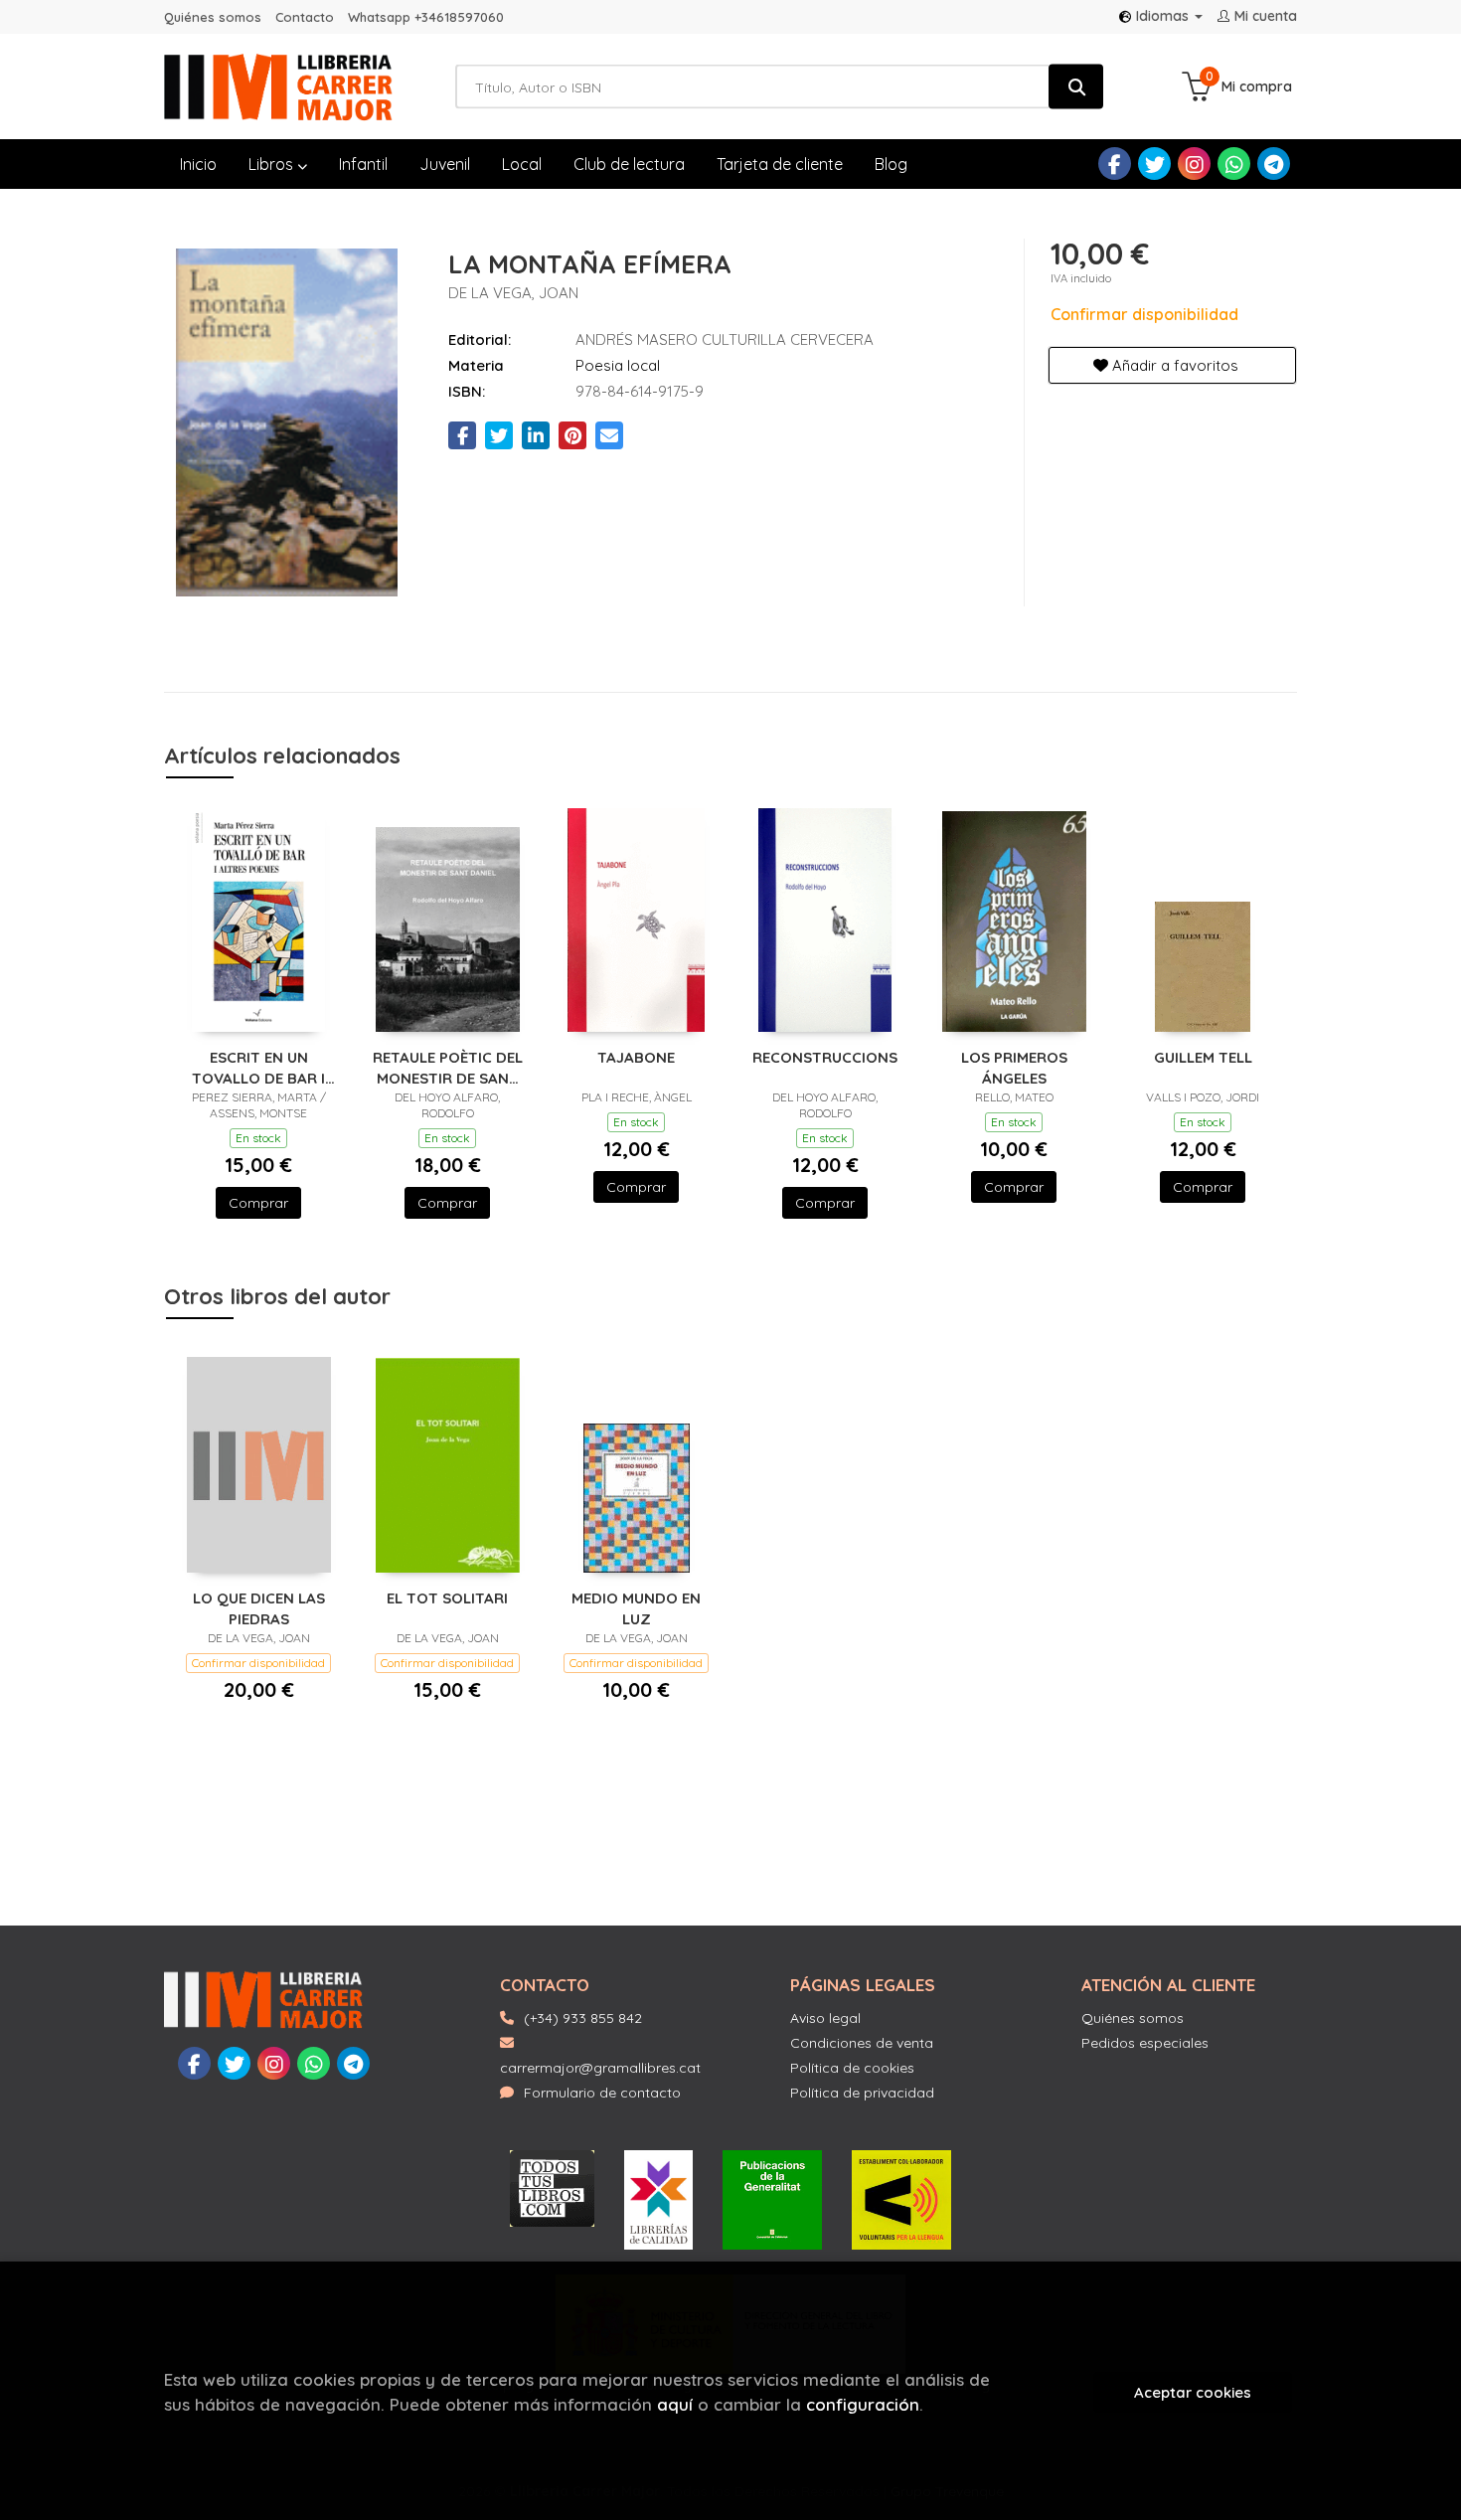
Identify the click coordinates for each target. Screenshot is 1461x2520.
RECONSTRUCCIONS (825, 1057)
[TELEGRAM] (1274, 164)
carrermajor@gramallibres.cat (600, 2068)
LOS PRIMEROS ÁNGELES (1014, 1067)
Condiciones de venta (862, 2043)
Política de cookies (852, 2068)
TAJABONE (636, 1057)
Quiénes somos (213, 17)
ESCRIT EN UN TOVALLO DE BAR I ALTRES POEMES (258, 1067)
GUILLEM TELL (1203, 1057)
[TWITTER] (1154, 164)
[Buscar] (1076, 87)
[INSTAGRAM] (1194, 164)
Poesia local (618, 365)
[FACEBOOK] (1115, 164)
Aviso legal (825, 2018)
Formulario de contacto (602, 2093)
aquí (675, 2404)
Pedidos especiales (1145, 2043)
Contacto (305, 17)
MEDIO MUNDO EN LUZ (636, 1608)
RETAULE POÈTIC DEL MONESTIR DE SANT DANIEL (448, 1067)
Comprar (258, 1203)
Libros (273, 164)
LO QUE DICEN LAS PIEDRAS (259, 1608)
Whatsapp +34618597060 (426, 17)
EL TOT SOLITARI (447, 1598)
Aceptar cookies (1193, 2392)
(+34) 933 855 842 (583, 2018)
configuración (863, 2404)
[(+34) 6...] (1234, 164)
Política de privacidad (862, 2093)
